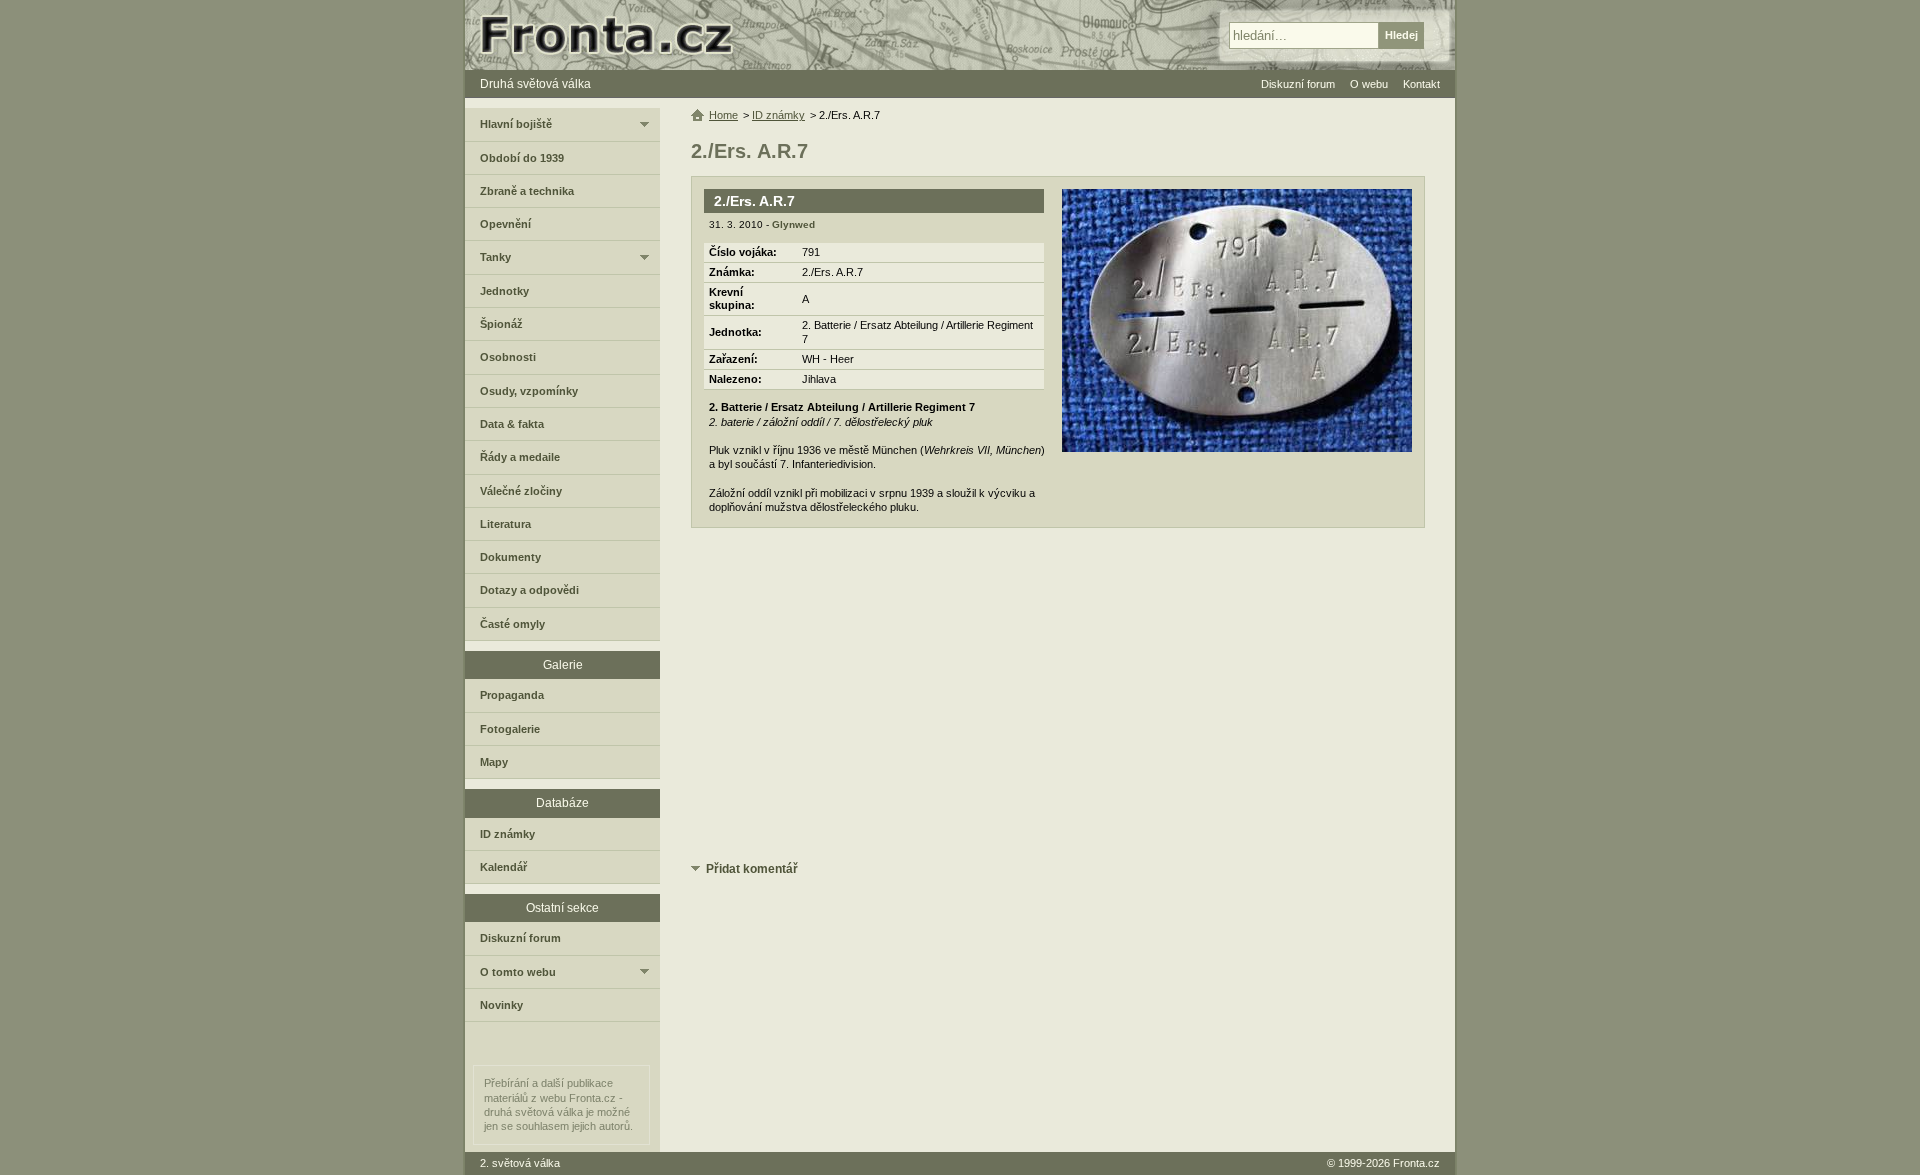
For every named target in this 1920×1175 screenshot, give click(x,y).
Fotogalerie (510, 729)
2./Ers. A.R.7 (754, 201)
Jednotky (504, 291)
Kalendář (503, 867)
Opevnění (505, 224)
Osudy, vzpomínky (529, 391)
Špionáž (501, 324)
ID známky (778, 115)
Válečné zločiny (521, 491)
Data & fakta (512, 424)
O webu (1369, 84)
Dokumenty (510, 557)
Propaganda (512, 695)
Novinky (501, 1005)
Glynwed (793, 224)
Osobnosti (508, 357)
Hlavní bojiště (516, 124)
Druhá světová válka (535, 84)
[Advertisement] (1058, 698)
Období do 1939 (522, 158)
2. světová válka (520, 1163)
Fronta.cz (1416, 1163)
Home (723, 115)
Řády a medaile (520, 457)
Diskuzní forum (520, 938)
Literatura (505, 524)
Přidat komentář (752, 869)
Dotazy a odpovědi (529, 590)
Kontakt (1421, 84)
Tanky (495, 257)
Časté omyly (512, 624)
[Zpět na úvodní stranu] (615, 35)
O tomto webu (518, 972)
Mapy (494, 762)
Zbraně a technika (527, 191)
